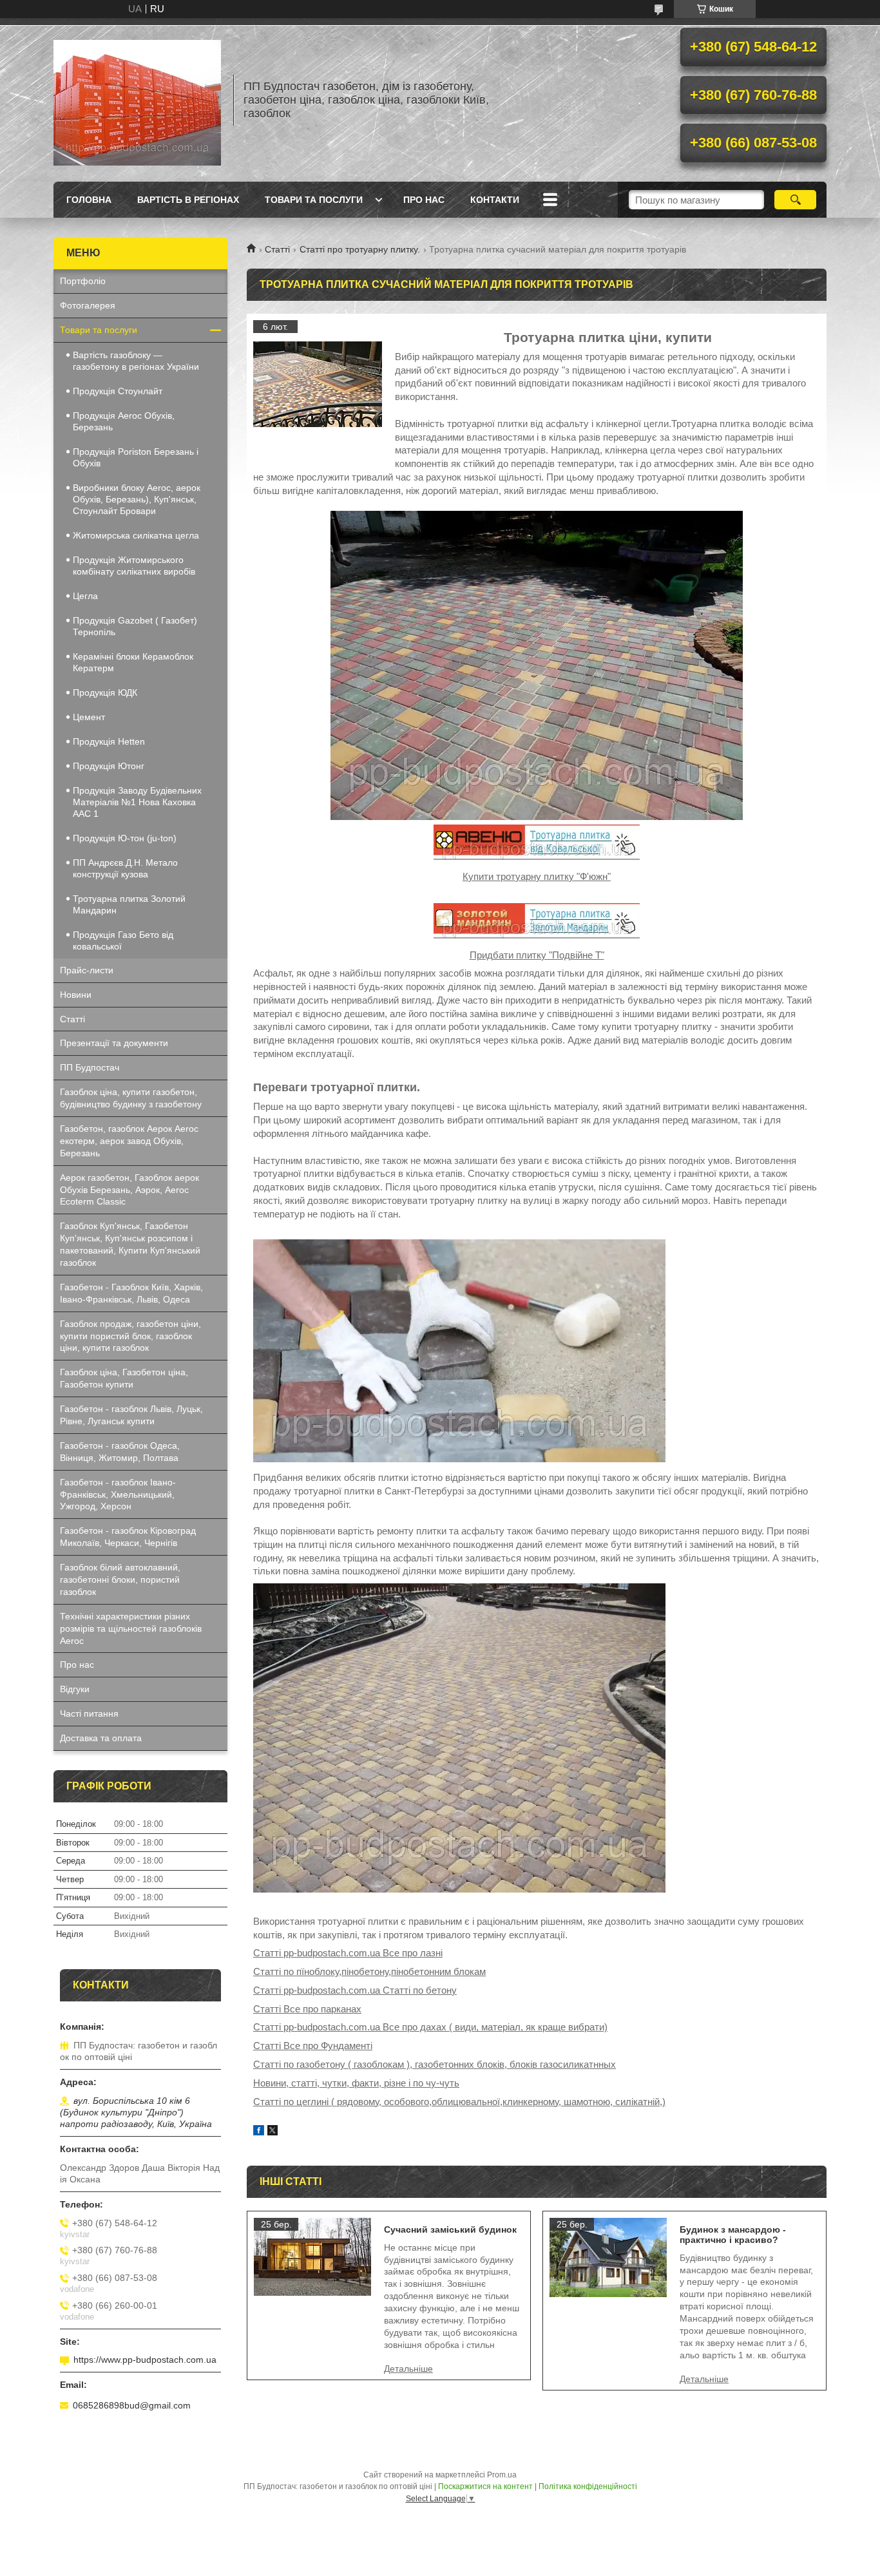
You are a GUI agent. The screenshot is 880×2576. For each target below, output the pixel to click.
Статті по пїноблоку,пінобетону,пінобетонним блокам (369, 1971)
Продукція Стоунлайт (118, 391)
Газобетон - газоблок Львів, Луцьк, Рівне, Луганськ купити (131, 1415)
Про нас (424, 200)
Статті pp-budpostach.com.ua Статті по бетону (355, 1990)
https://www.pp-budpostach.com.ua (145, 2360)
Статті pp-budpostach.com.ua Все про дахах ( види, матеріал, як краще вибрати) (430, 2027)
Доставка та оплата (101, 1738)
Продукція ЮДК (105, 692)
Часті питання (89, 1713)
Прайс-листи (87, 970)
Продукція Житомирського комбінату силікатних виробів (134, 566)
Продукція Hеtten (109, 741)
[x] (273, 2132)
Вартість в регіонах (188, 200)
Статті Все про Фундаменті (313, 2046)
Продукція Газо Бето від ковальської (123, 940)
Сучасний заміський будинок (450, 2229)
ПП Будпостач (90, 1067)
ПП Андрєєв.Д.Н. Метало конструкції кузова (125, 868)
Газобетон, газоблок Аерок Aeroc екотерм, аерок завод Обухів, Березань (129, 1141)
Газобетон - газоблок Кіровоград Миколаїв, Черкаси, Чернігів (128, 1537)
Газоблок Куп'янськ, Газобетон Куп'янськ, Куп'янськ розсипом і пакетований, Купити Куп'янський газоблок (130, 1244)
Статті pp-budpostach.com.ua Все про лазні (348, 1953)
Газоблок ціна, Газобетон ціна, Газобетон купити (124, 1378)
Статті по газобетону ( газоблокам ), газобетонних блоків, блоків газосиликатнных (435, 2064)
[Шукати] (795, 200)
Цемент (89, 717)
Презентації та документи (114, 1043)
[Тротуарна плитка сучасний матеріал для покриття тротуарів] (318, 385)
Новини (76, 995)
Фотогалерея (88, 305)
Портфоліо (83, 281)
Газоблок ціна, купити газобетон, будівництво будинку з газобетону (131, 1098)
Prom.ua (502, 2475)
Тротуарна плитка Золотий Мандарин (129, 904)
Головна (89, 200)
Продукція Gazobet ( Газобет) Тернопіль (135, 626)
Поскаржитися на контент (485, 2486)
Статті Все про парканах (307, 2009)
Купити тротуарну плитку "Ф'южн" (537, 876)
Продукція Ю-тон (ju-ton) (125, 838)
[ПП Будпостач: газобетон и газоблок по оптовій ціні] (137, 100)
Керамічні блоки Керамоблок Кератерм (133, 662)
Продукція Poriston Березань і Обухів (136, 457)
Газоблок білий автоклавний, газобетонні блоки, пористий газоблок (120, 1579)
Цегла (85, 596)
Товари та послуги (314, 200)
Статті (277, 249)
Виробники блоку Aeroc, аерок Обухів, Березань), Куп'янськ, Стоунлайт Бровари (137, 499)
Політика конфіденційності (588, 2486)
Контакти (495, 200)
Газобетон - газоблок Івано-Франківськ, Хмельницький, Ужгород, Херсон (118, 1494)
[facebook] (259, 2132)
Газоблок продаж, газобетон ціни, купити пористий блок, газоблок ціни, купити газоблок (130, 1336)
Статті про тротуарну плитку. (360, 249)
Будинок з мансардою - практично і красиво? (733, 2235)
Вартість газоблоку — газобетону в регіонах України (136, 361)
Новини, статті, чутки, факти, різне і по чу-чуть (356, 2083)
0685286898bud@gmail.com (132, 2405)
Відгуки (75, 1689)
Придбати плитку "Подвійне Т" (537, 955)
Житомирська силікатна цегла (136, 535)
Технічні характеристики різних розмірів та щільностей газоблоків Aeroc (131, 1628)
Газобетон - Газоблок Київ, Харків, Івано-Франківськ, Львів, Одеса (131, 1293)
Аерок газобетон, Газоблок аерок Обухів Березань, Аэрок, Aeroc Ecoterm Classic (129, 1190)
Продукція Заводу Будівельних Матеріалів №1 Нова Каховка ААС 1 (137, 802)
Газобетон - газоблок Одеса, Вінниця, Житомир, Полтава (120, 1452)
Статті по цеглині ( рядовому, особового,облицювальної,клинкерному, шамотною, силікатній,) (459, 2102)
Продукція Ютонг (109, 766)
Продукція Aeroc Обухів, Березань (124, 421)
